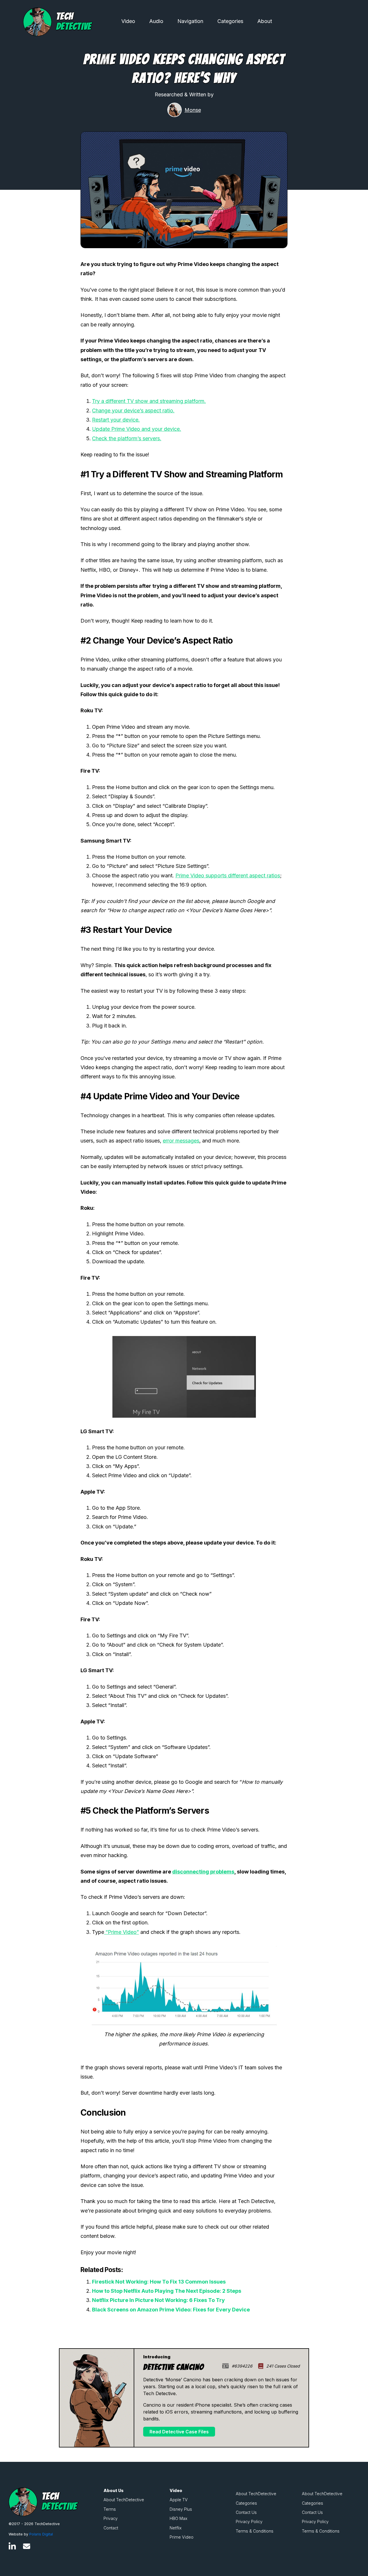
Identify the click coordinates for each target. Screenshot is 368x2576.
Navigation (190, 21)
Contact (111, 2528)
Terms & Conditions (255, 2531)
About (265, 21)
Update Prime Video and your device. (137, 429)
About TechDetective (124, 2500)
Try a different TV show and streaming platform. (149, 401)
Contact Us (246, 2512)
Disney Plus (181, 2509)
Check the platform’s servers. (127, 438)
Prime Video (182, 2537)
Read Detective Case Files (179, 2432)
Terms (110, 2509)
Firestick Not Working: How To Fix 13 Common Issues (159, 2282)
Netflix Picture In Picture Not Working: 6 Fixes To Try (158, 2300)
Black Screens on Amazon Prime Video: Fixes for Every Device (171, 2310)
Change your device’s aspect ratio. (133, 410)
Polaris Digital (41, 2534)
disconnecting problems (203, 1872)
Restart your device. (116, 420)
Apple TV (179, 2500)
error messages (181, 1141)
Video (128, 21)
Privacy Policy (249, 2522)
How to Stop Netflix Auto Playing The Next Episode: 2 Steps (167, 2291)
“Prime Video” (121, 1932)
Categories (230, 21)
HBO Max (179, 2518)
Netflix (176, 2528)
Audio (156, 21)
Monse (193, 110)
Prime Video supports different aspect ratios (228, 875)
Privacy (111, 2518)
